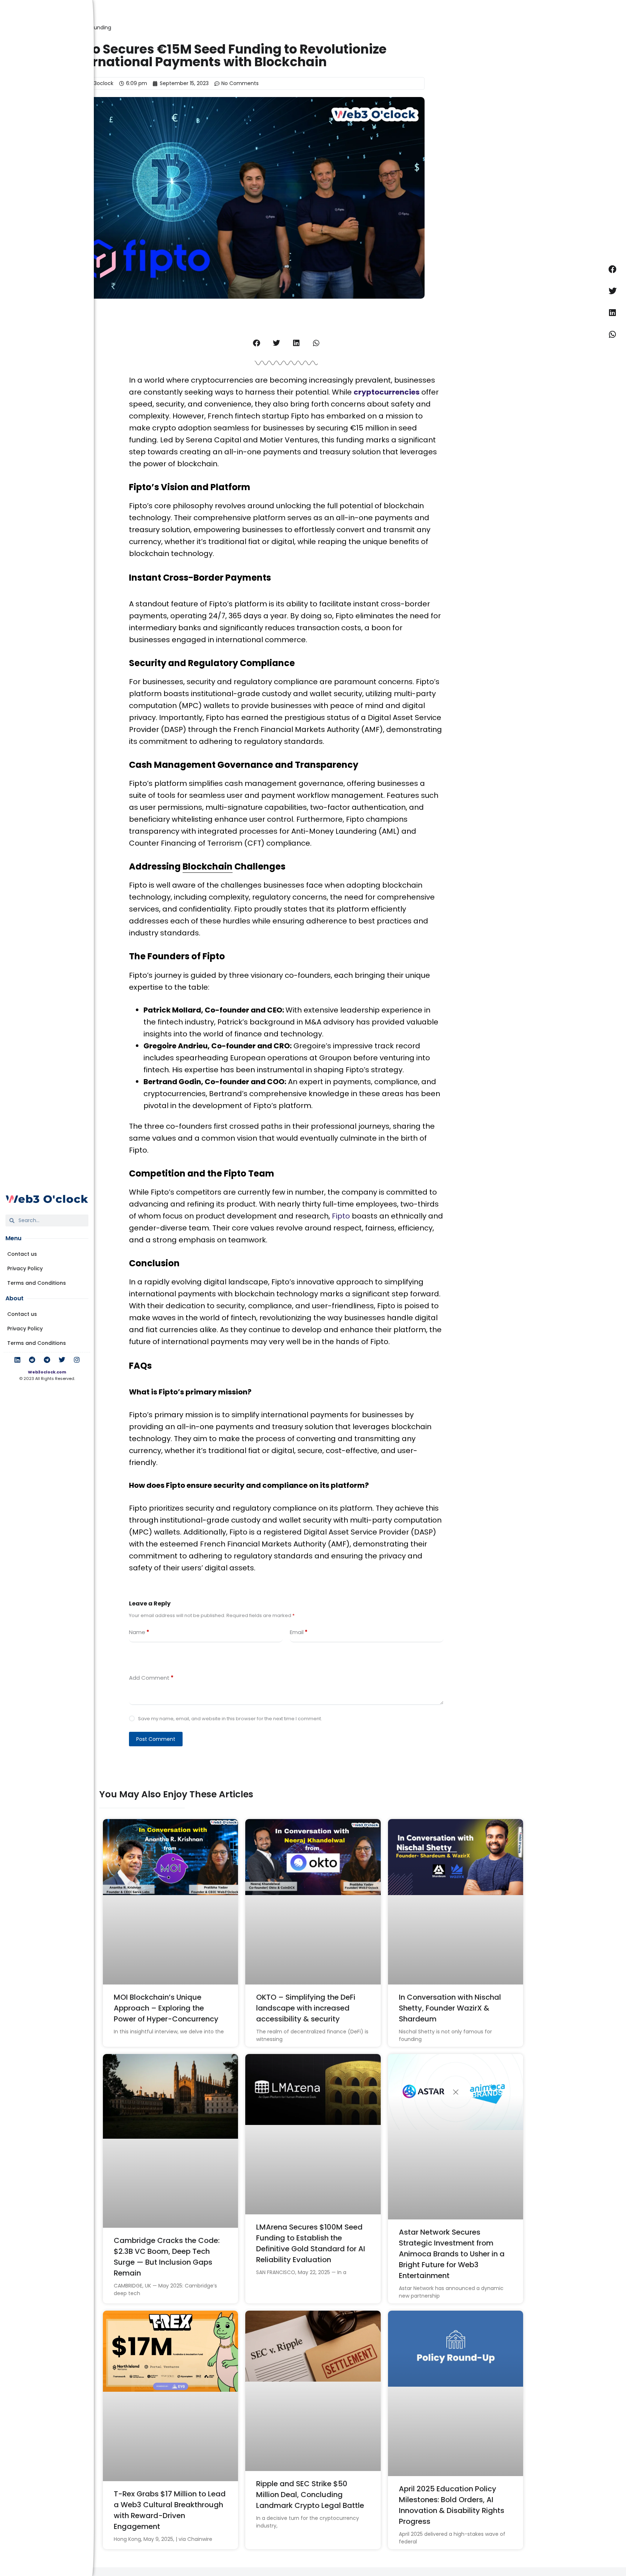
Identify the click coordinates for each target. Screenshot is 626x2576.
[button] (256, 343)
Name (139, 1632)
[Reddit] (32, 1360)
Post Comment (156, 1739)
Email (299, 1632)
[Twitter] (62, 1360)
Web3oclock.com (47, 1372)
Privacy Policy (25, 1268)
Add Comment (151, 1678)
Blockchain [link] (208, 866)
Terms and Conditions (37, 1283)
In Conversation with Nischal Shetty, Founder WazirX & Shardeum (450, 2008)
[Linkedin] (17, 1360)
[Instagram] (77, 1360)
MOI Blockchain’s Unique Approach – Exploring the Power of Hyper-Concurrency (166, 2008)
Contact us (22, 1254)
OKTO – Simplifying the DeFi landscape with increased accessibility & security (306, 2008)
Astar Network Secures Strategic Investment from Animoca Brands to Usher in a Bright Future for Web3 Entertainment (452, 2254)
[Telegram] (47, 1360)
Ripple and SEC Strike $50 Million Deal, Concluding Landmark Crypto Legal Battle (310, 2495)
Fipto (341, 1216)
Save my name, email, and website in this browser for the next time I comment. (230, 1719)
